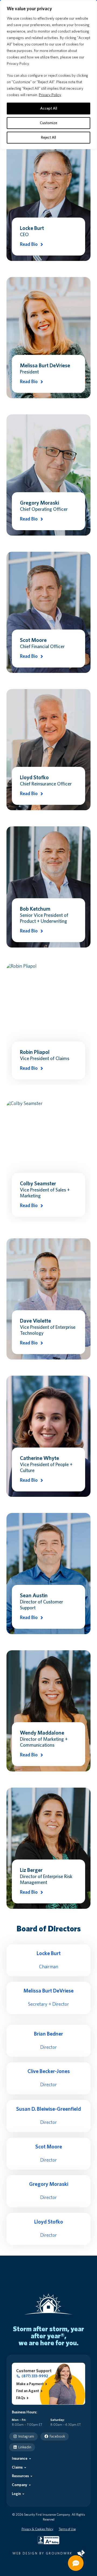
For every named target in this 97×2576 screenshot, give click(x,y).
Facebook (57, 2437)
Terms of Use (67, 2529)
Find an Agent (28, 2391)
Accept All (49, 109)
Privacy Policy (50, 95)
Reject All (48, 138)
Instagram (26, 2437)
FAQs (21, 2398)
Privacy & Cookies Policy (37, 2529)
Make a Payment (30, 2384)
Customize (48, 123)
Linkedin (25, 2447)
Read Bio (29, 244)
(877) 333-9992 (35, 2376)
